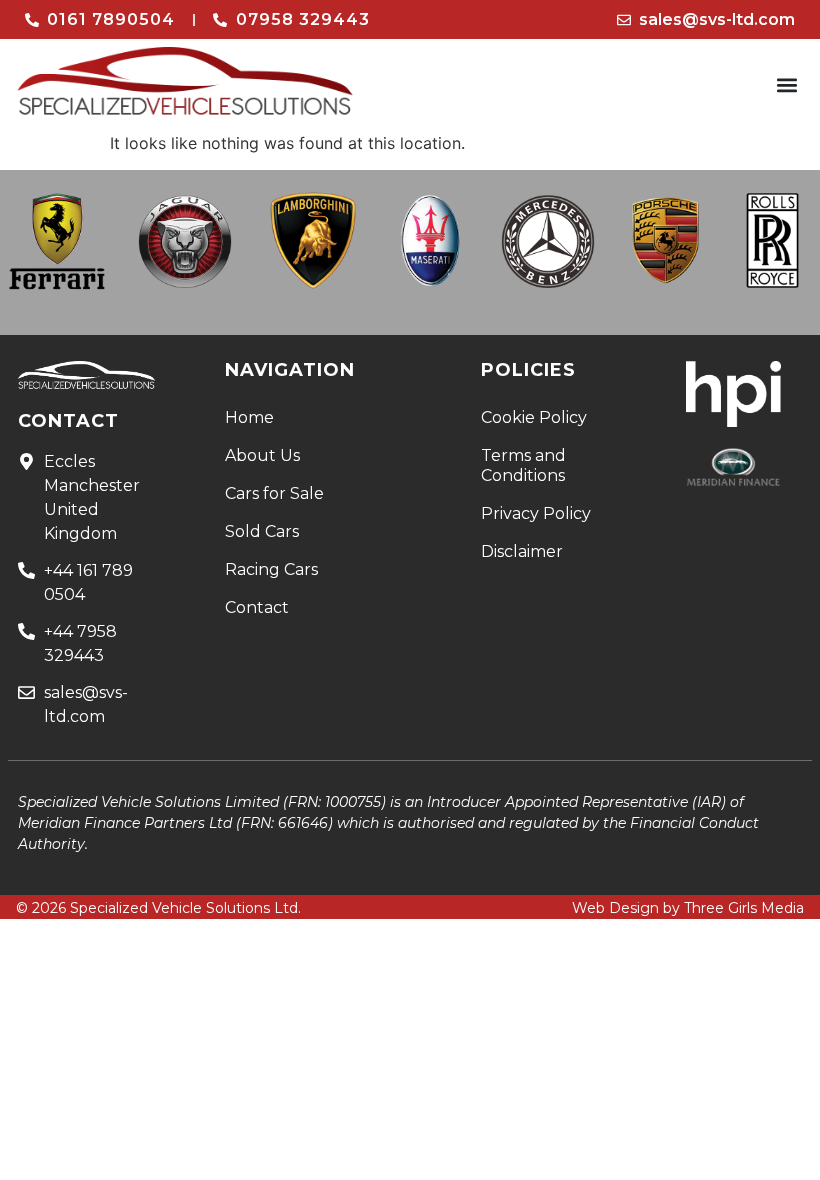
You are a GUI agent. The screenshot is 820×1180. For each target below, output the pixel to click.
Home (249, 417)
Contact (257, 607)
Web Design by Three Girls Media (688, 908)
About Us (262, 455)
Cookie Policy (534, 417)
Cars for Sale (274, 493)
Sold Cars (262, 531)
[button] (787, 85)
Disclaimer (522, 551)
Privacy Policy (536, 513)
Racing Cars (271, 569)
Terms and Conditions (523, 465)
